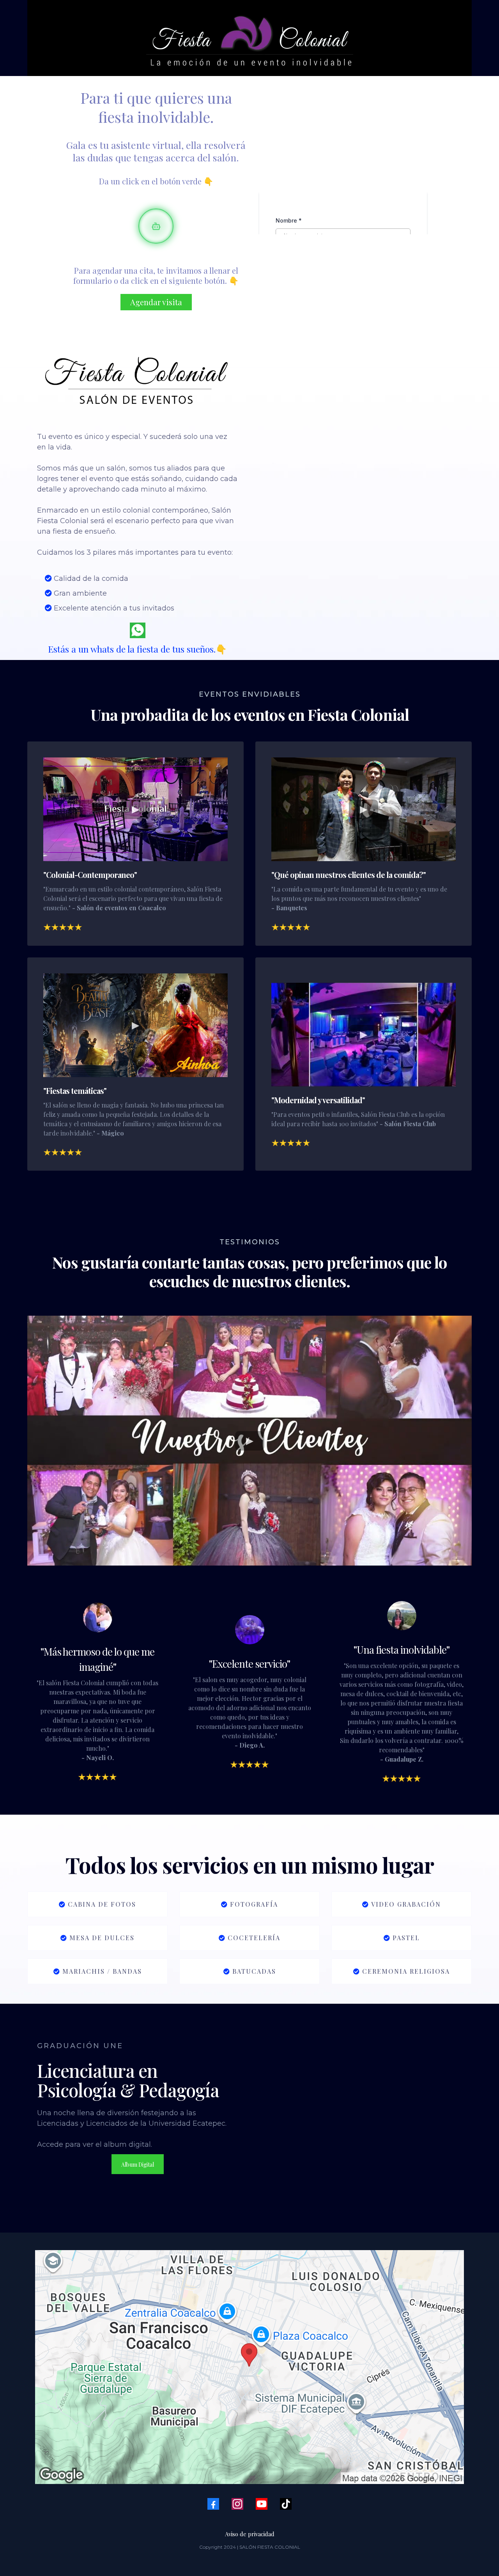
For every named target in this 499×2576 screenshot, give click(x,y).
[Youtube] (262, 2504)
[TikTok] (286, 2504)
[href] (249, 2367)
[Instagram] (237, 2504)
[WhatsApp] (138, 630)
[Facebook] (213, 2504)
